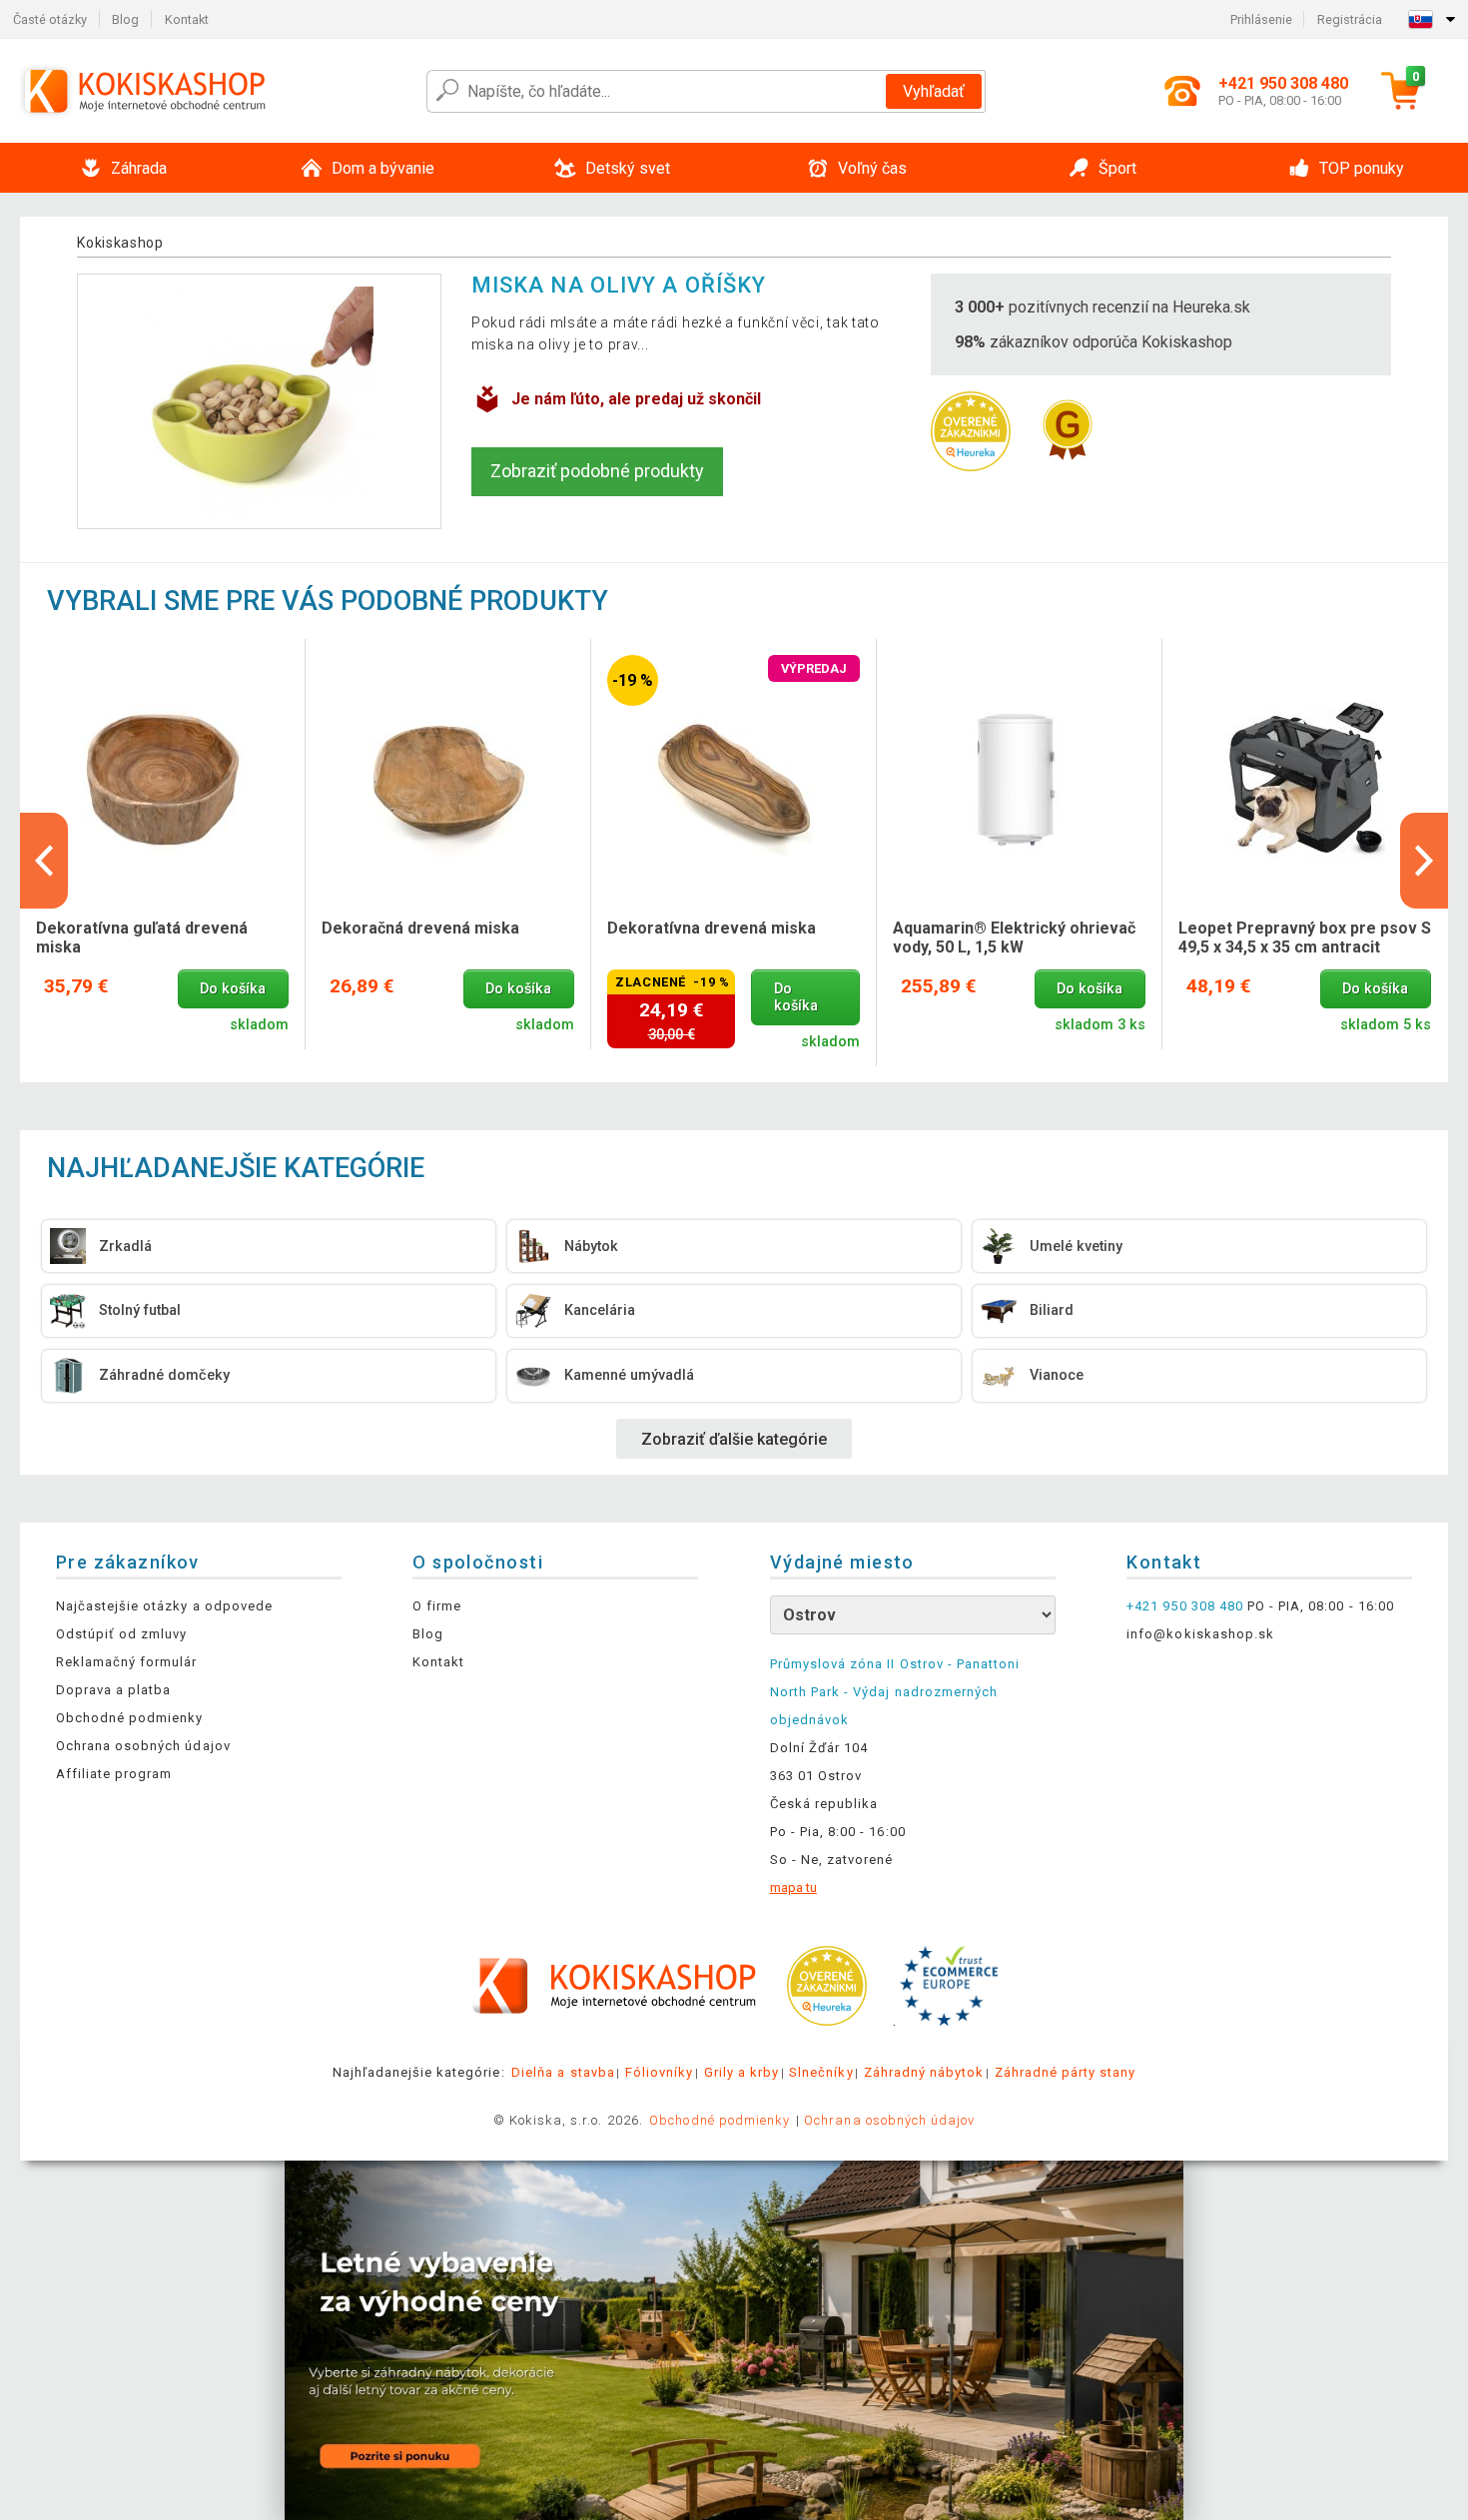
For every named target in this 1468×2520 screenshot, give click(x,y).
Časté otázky (50, 19)
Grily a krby (741, 2072)
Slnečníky (821, 2072)
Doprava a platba (114, 1690)
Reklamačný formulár (127, 1662)
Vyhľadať (934, 91)
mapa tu (793, 1888)
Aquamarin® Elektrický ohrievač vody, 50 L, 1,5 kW (1014, 938)
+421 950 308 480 (1185, 1606)
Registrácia (1350, 19)
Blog (125, 19)
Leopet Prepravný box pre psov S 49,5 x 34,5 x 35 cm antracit (1305, 938)
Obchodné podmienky (130, 1718)
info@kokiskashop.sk (1200, 1634)
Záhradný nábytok (924, 2072)
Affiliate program (114, 1774)
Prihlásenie (1261, 19)
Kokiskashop (120, 243)
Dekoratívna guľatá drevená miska (142, 938)
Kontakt (187, 19)
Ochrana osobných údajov (143, 1746)
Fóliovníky (659, 2072)
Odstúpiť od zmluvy (122, 1634)
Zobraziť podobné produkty (597, 471)
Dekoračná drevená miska (420, 928)
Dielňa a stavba (563, 2072)
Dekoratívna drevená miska (712, 928)
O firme (437, 1606)
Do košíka (233, 989)
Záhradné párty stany (1066, 2072)
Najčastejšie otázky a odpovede (164, 1606)
